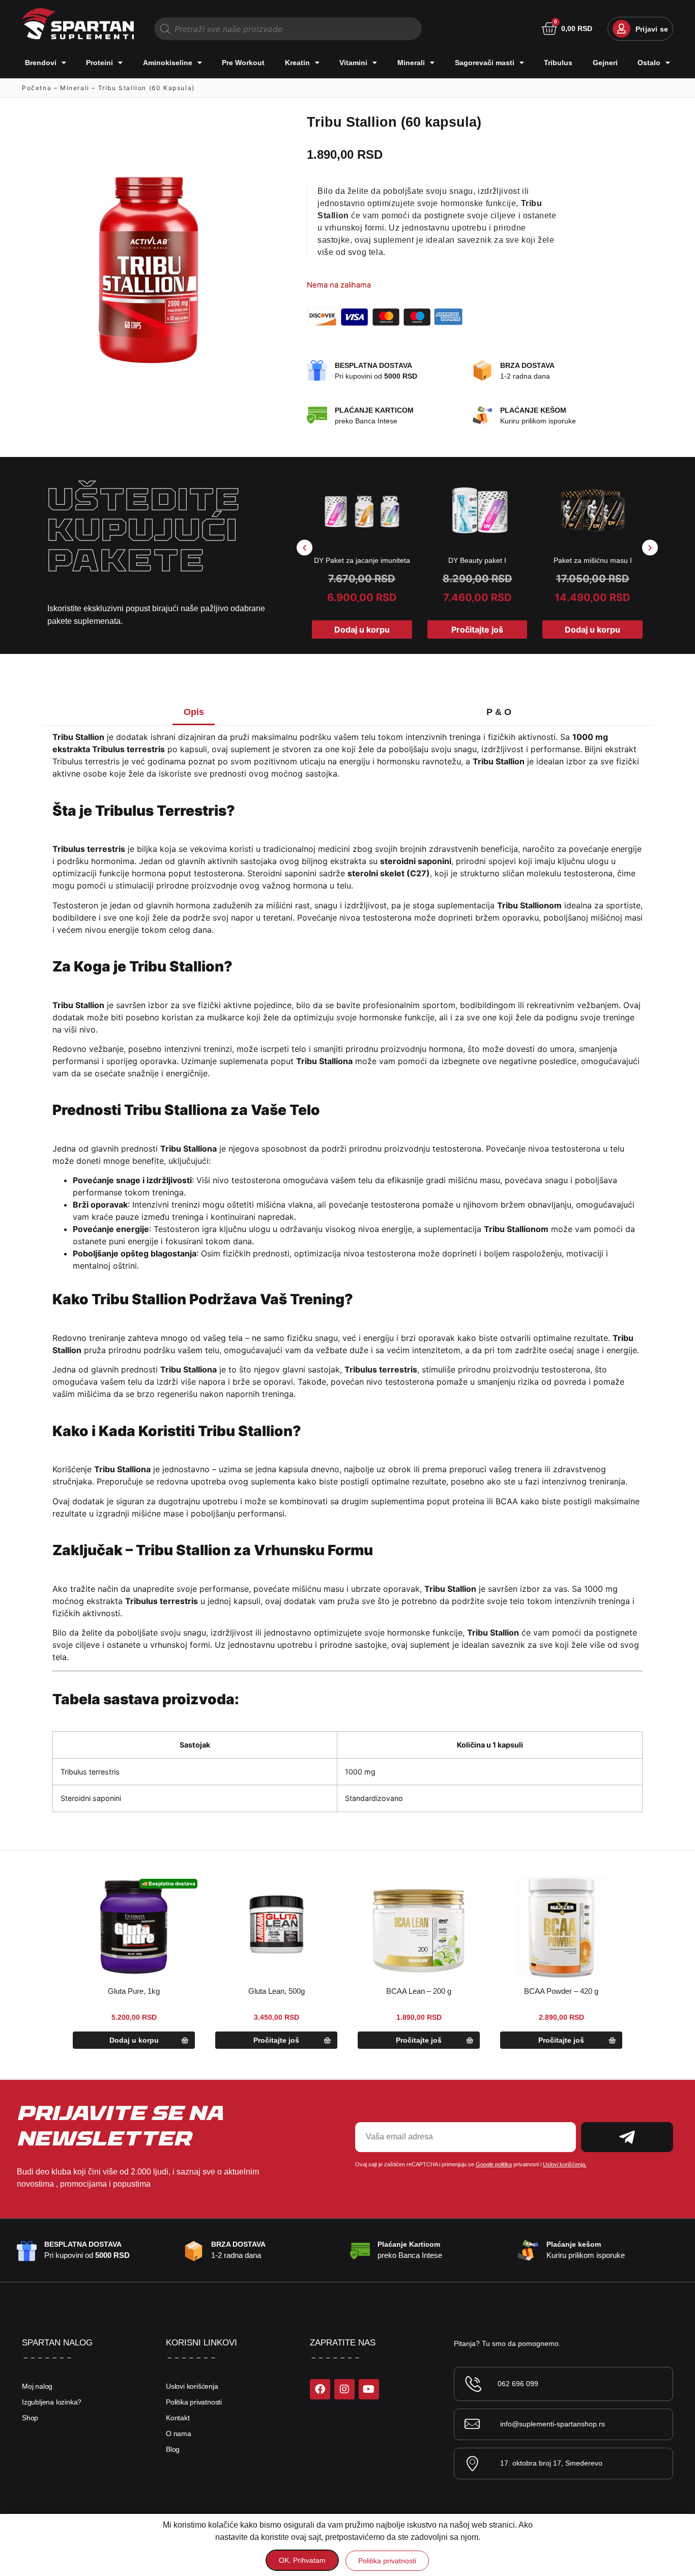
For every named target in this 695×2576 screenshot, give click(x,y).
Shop (30, 2418)
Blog (173, 2449)
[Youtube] (369, 2389)
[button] (305, 548)
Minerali (411, 63)
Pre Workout (243, 63)
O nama (179, 2434)
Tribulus (558, 63)
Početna (37, 88)
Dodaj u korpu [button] (362, 629)
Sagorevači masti (485, 63)
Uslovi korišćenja (192, 2386)
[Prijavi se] (621, 29)
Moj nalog (37, 2386)
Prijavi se (652, 29)
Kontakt (178, 2418)
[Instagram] (344, 2389)
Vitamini (353, 63)
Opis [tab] (194, 712)
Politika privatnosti (194, 2402)
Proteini (99, 63)
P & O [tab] (499, 712)
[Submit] (627, 2137)
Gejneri (605, 63)
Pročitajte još (477, 629)
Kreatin (297, 63)
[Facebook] (320, 2389)
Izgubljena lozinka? (52, 2402)
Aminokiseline (168, 63)
